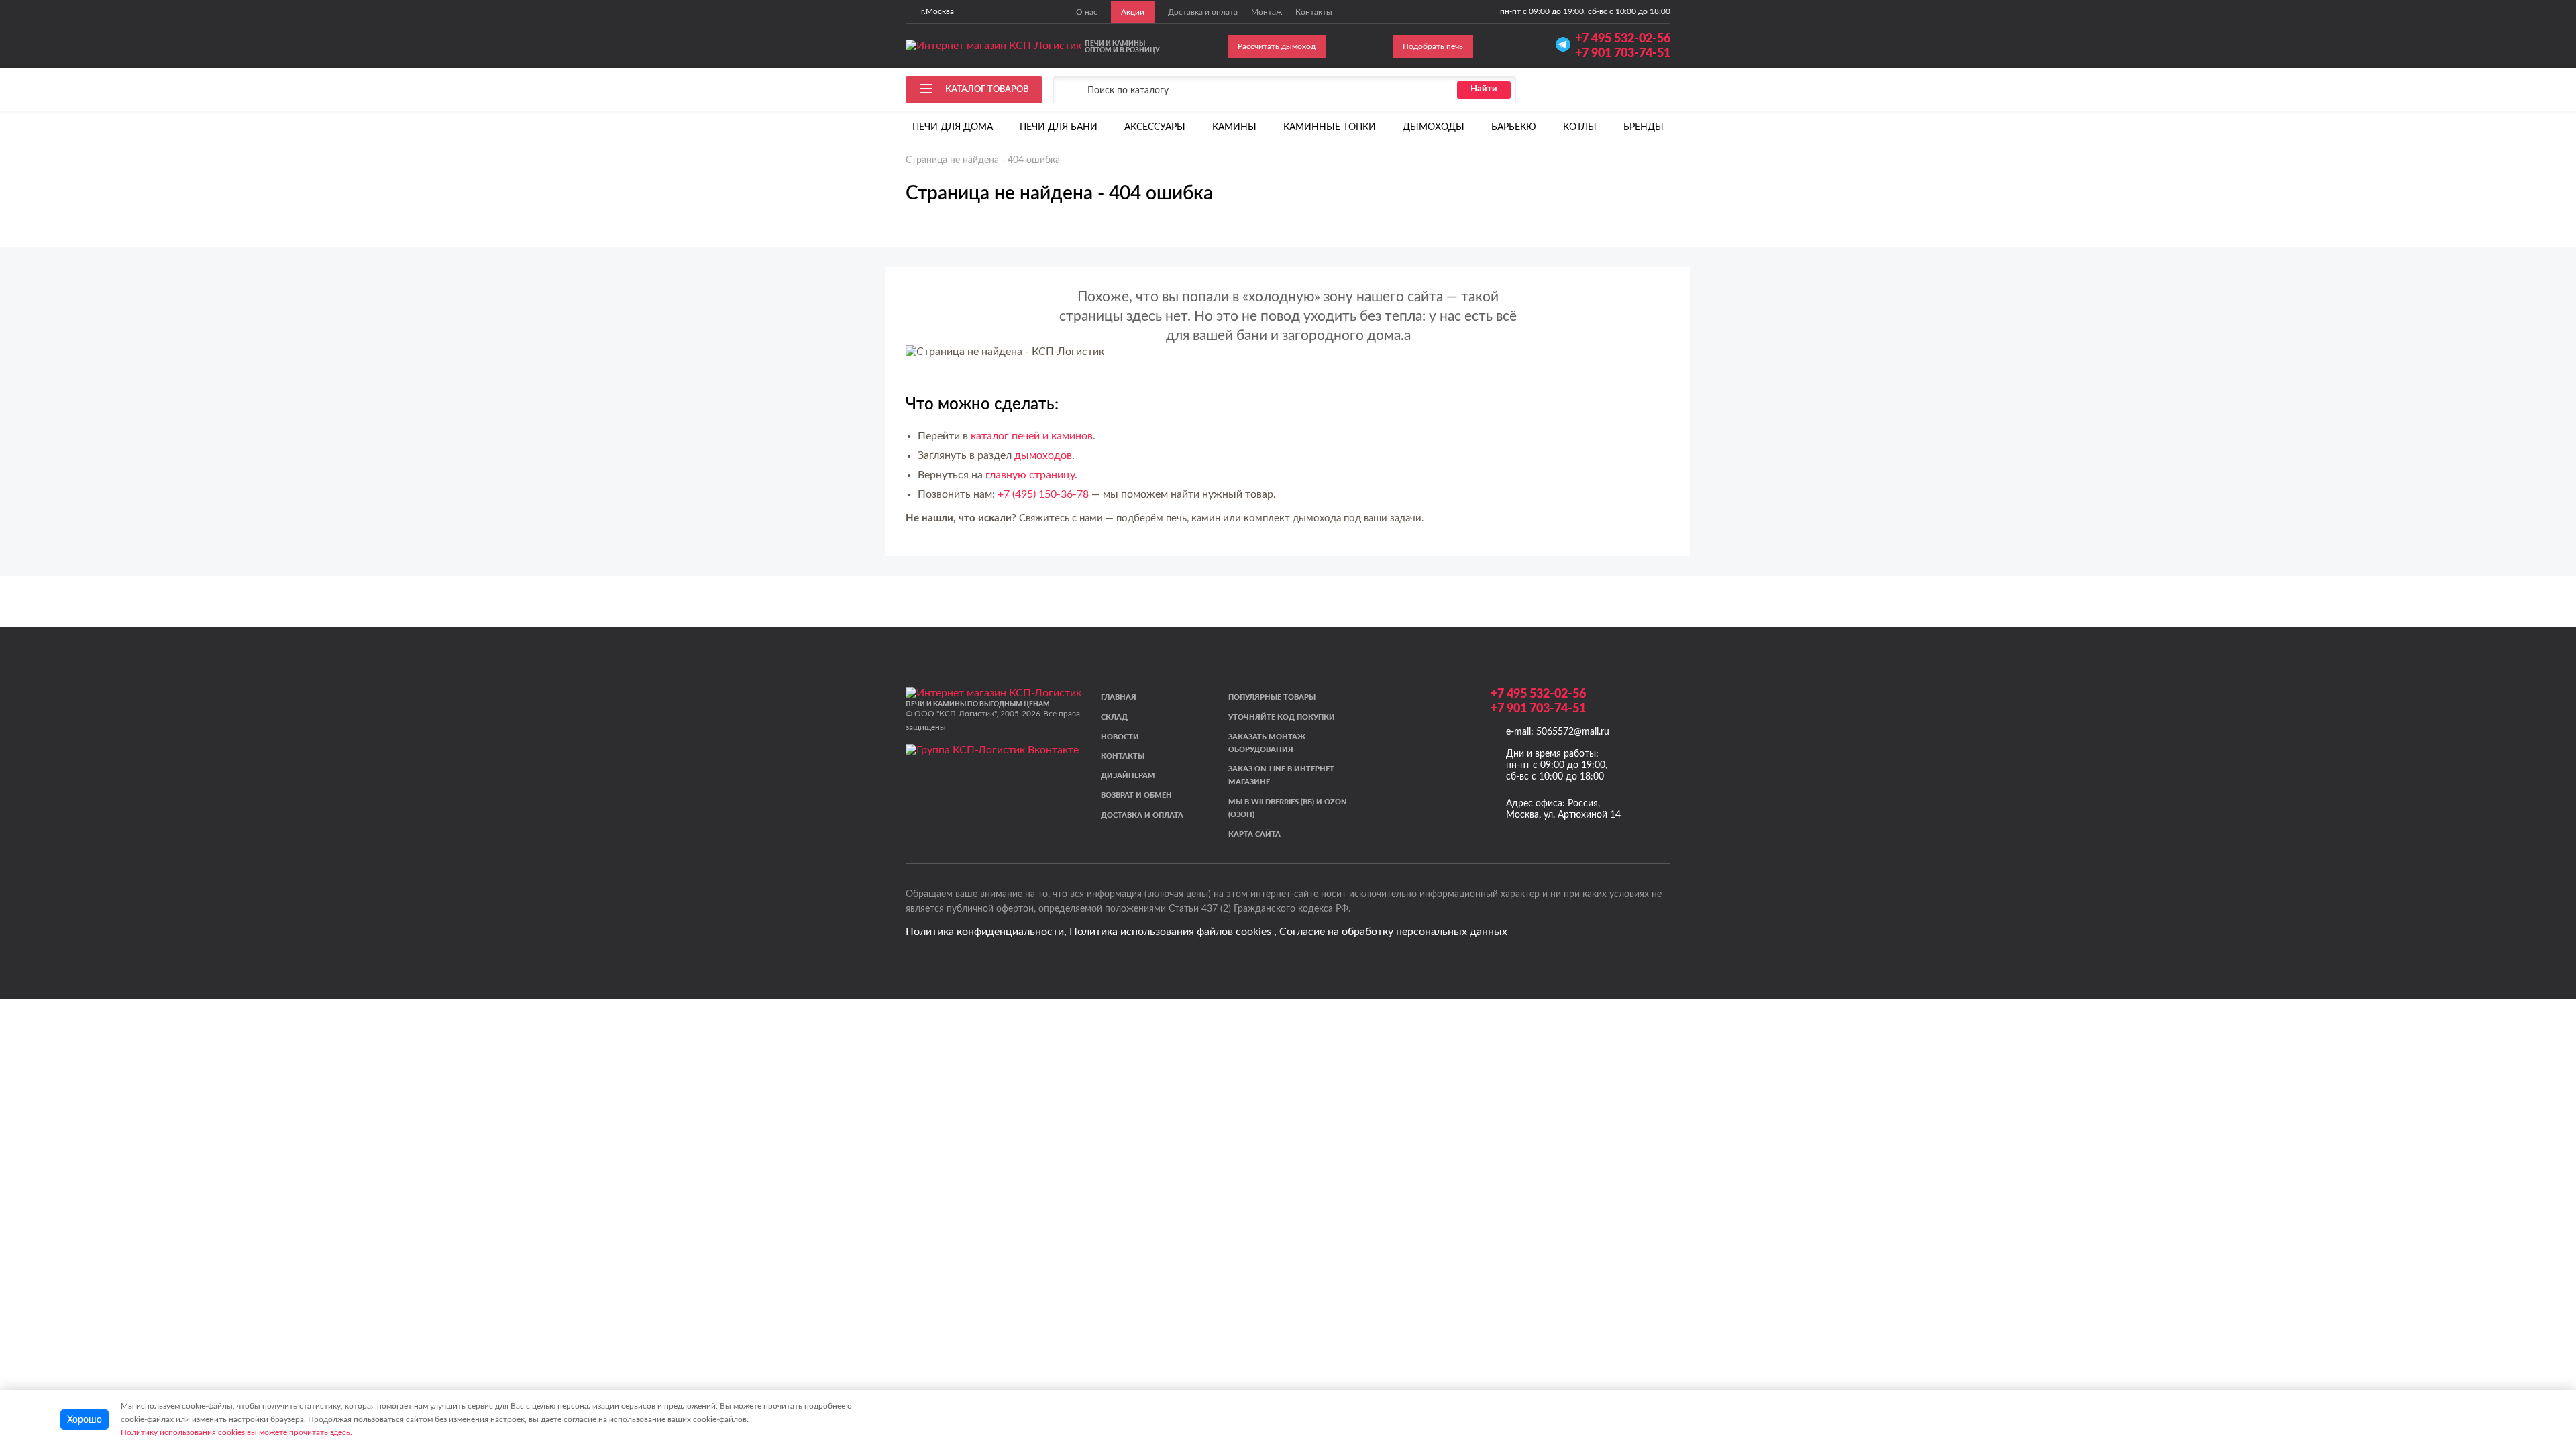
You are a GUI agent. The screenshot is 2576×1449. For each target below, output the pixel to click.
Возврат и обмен (1136, 795)
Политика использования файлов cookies (1170, 932)
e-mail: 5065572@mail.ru (1558, 732)
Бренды (1644, 127)
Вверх (2538, 1353)
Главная (1119, 697)
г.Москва (937, 11)
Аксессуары (1155, 127)
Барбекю (1514, 127)
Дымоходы (1434, 127)
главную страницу (1030, 475)
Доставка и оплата (1142, 815)
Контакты (1123, 756)
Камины (1234, 127)
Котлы (1580, 127)
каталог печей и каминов (1032, 436)
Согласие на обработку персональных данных (1393, 932)
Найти (1484, 89)
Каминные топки (1330, 127)
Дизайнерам (1128, 775)
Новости (1120, 736)
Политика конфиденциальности (985, 932)
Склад (1114, 717)
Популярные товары (1272, 697)
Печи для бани (1059, 127)
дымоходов (1043, 455)
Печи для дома (953, 127)
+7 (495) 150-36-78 (1043, 494)
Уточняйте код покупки (1282, 717)
